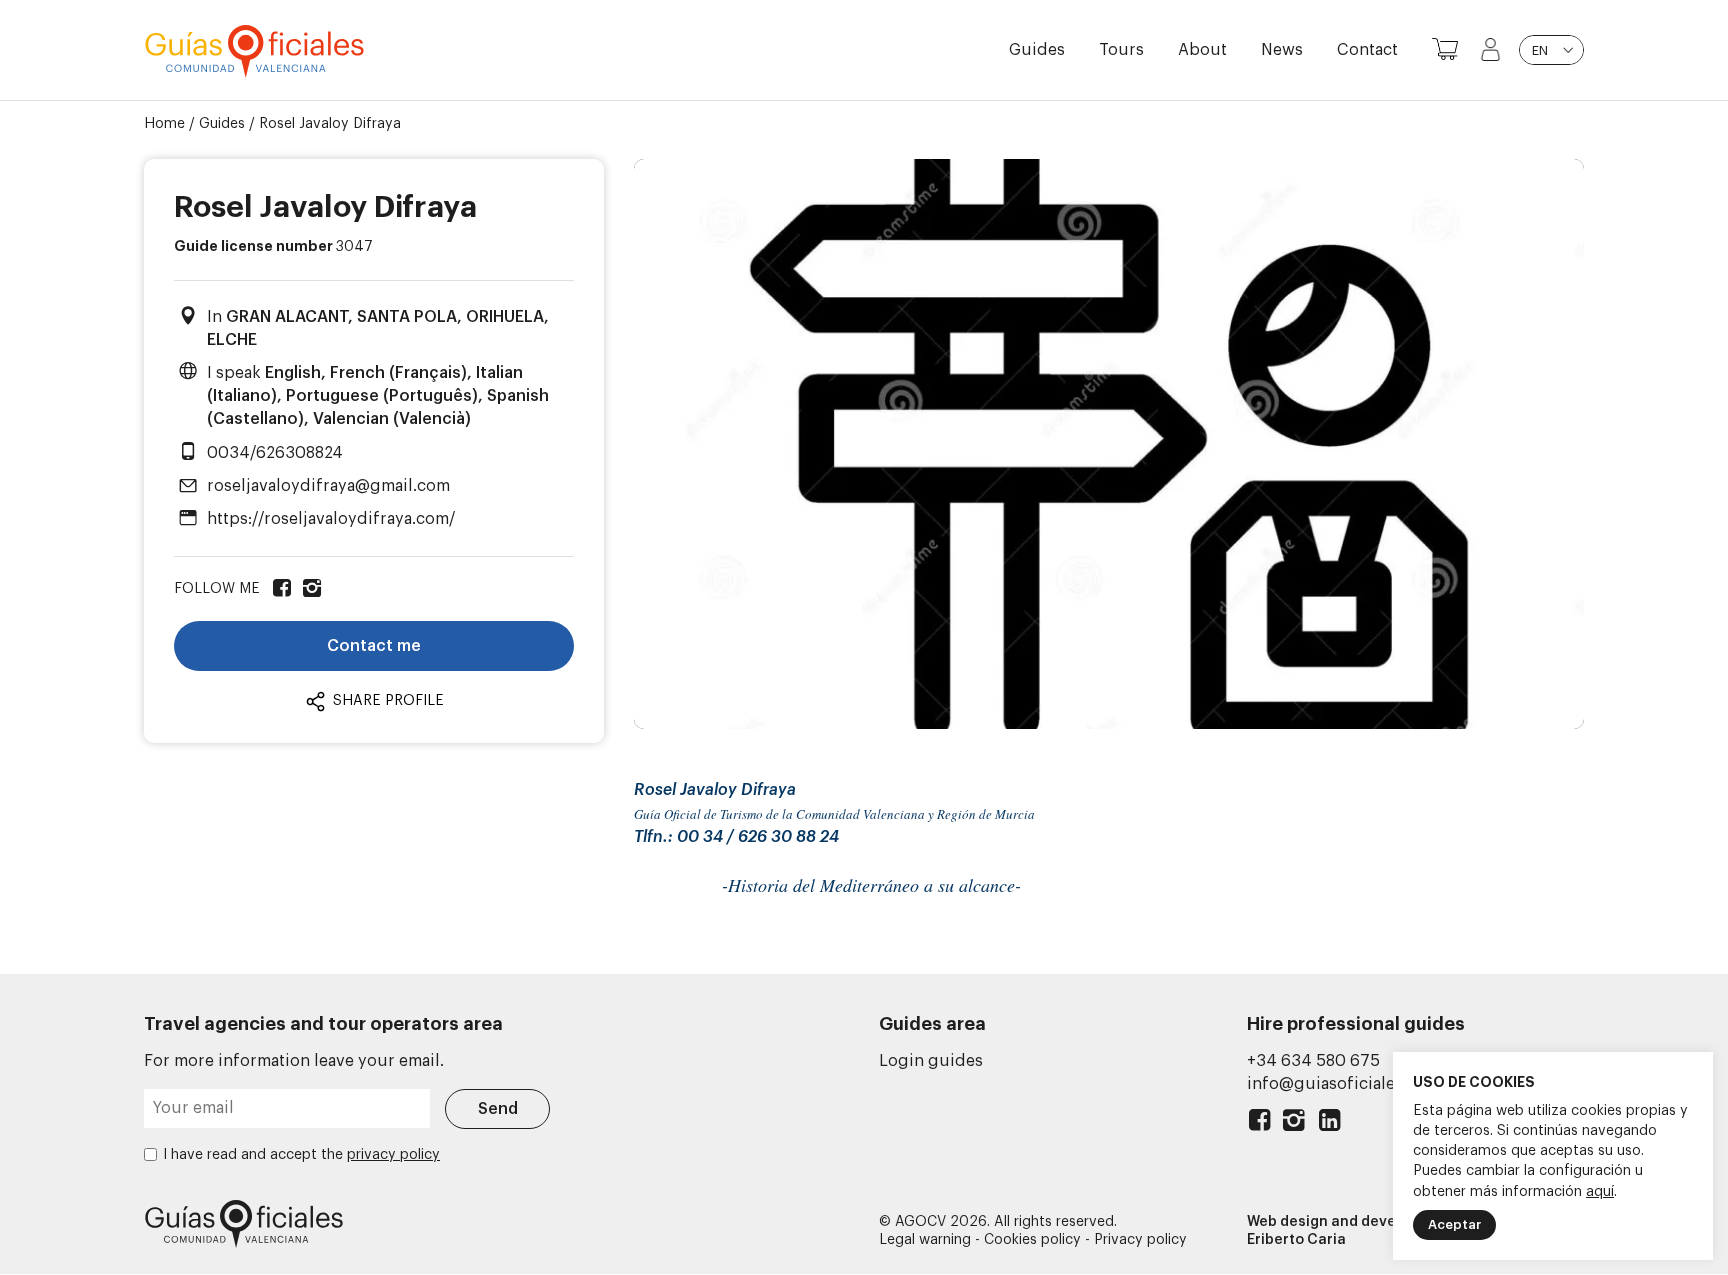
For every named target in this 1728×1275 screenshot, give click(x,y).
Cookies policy (1032, 1240)
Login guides (931, 1061)
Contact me (374, 646)
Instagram (1294, 1124)
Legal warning (925, 1240)
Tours (1121, 50)
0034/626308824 (275, 453)
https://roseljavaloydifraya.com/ (331, 519)
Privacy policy (1140, 1240)
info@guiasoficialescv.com (1352, 1084)
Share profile (386, 701)
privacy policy (393, 1155)
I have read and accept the (301, 1155)
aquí (1600, 1192)
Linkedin (1329, 1124)
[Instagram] (310, 589)
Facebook (1259, 1124)
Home (164, 124)
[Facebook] (280, 589)
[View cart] (1445, 50)
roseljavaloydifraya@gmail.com (328, 486)
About (1202, 50)
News (1282, 50)
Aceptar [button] (1454, 1224)
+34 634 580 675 (1313, 1061)
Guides (1037, 50)
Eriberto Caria (1296, 1240)
